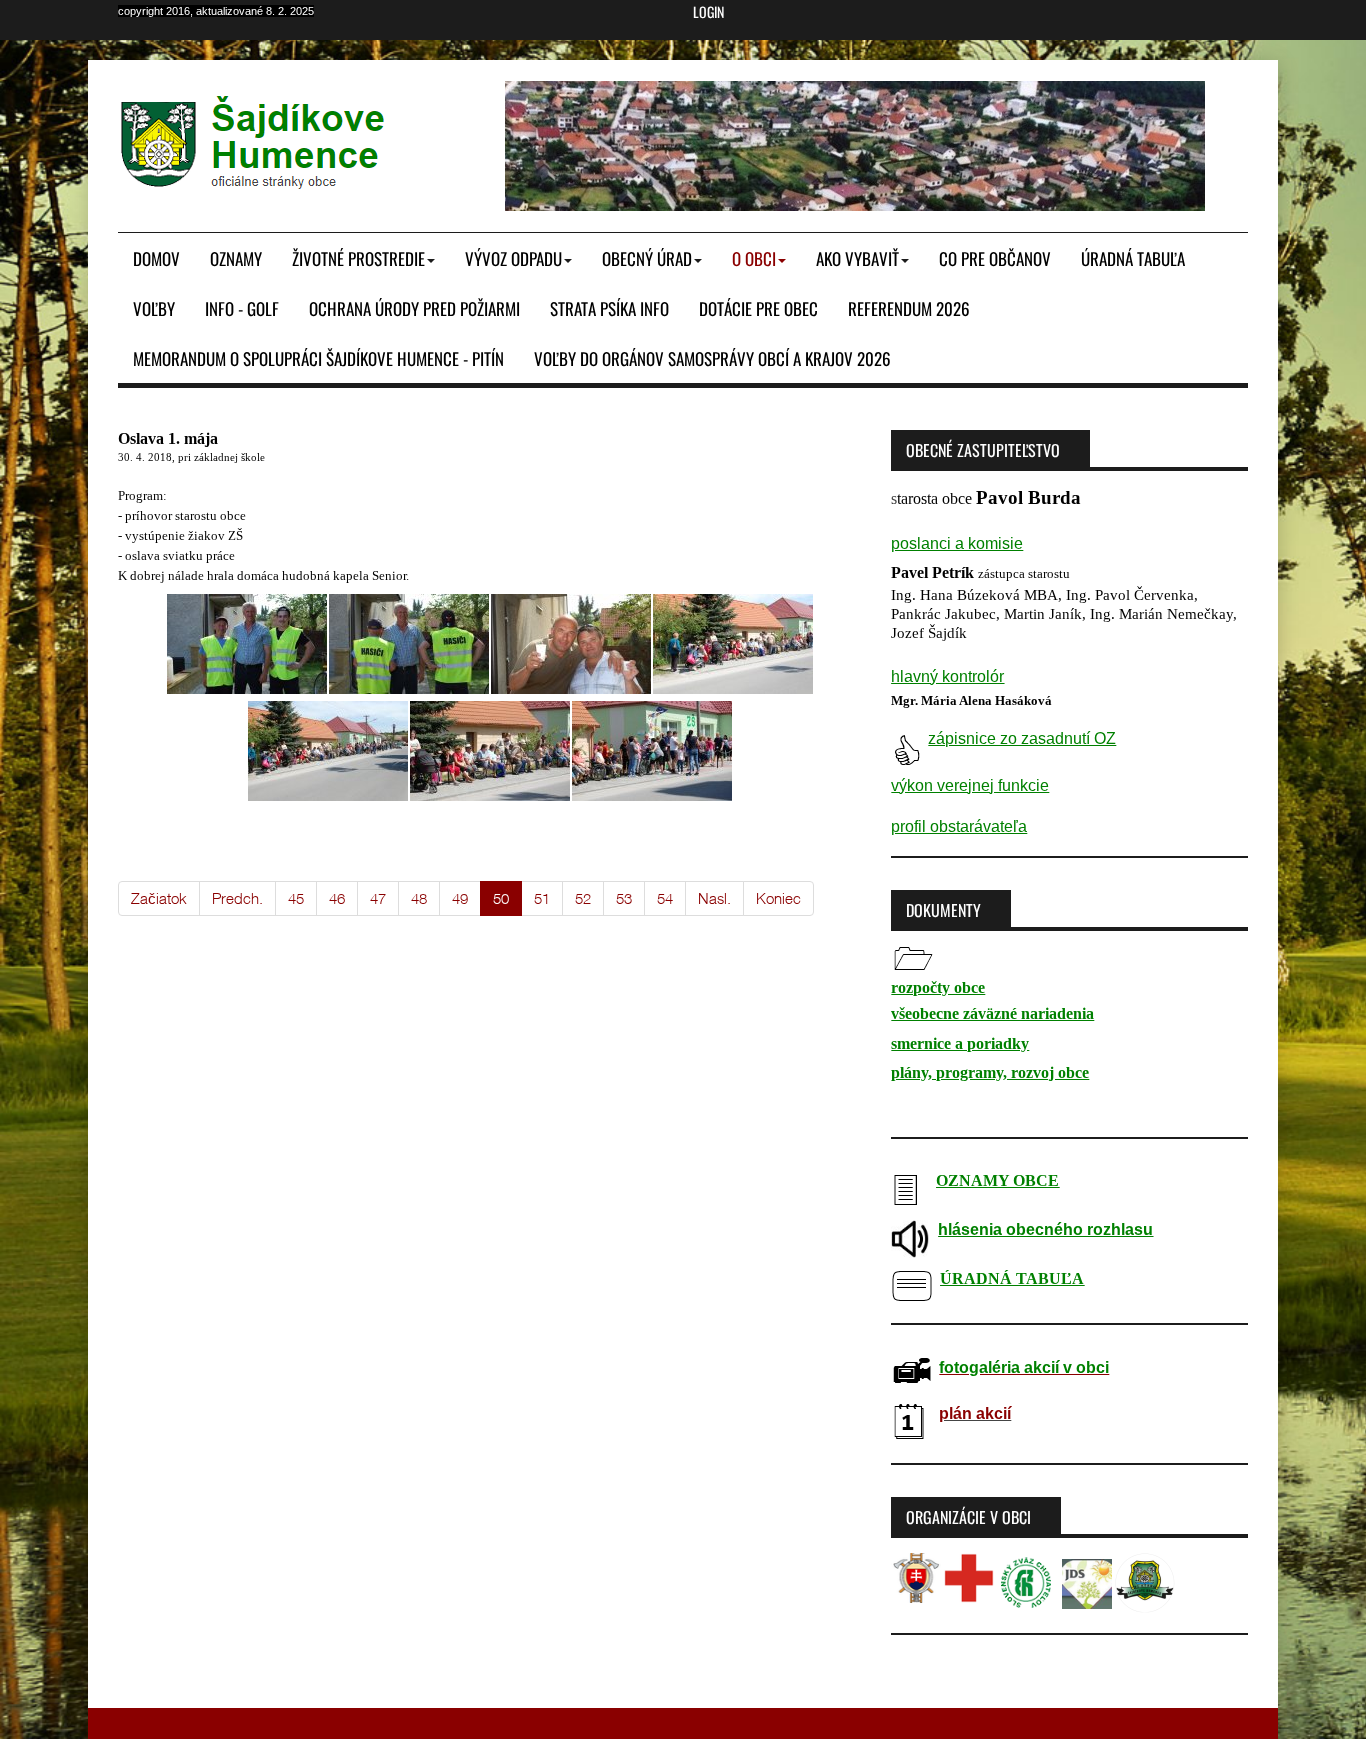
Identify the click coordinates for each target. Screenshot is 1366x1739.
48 (419, 898)
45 (296, 898)
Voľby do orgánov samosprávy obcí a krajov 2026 (712, 358)
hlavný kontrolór (947, 676)
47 (378, 898)
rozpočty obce (938, 987)
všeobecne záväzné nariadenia (992, 1013)
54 (665, 898)
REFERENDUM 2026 (909, 308)
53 (624, 898)
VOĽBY (154, 308)
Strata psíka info (609, 308)
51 (542, 898)
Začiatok (159, 898)
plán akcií (975, 1413)
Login (708, 12)
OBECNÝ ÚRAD (647, 258)
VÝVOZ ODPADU (513, 258)
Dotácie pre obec (758, 308)
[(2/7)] (409, 644)
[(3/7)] (571, 644)
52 (583, 898)
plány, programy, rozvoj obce (990, 1072)
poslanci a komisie (957, 543)
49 (460, 898)
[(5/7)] (328, 751)
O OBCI (754, 258)
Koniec (778, 898)
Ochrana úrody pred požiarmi (414, 308)
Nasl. (714, 898)
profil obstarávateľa (959, 826)
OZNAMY (236, 258)
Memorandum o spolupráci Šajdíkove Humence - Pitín (318, 358)
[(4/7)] (733, 644)
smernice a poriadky (960, 1043)
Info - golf (242, 308)
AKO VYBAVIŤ (857, 258)
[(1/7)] (247, 644)
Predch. (237, 898)
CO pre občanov (995, 258)
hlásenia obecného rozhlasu (1045, 1229)
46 (337, 898)
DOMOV (156, 258)
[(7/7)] (652, 751)
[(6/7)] (490, 751)
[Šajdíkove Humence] (254, 142)
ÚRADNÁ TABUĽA (1133, 258)
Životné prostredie (358, 258)
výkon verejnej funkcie (970, 785)
